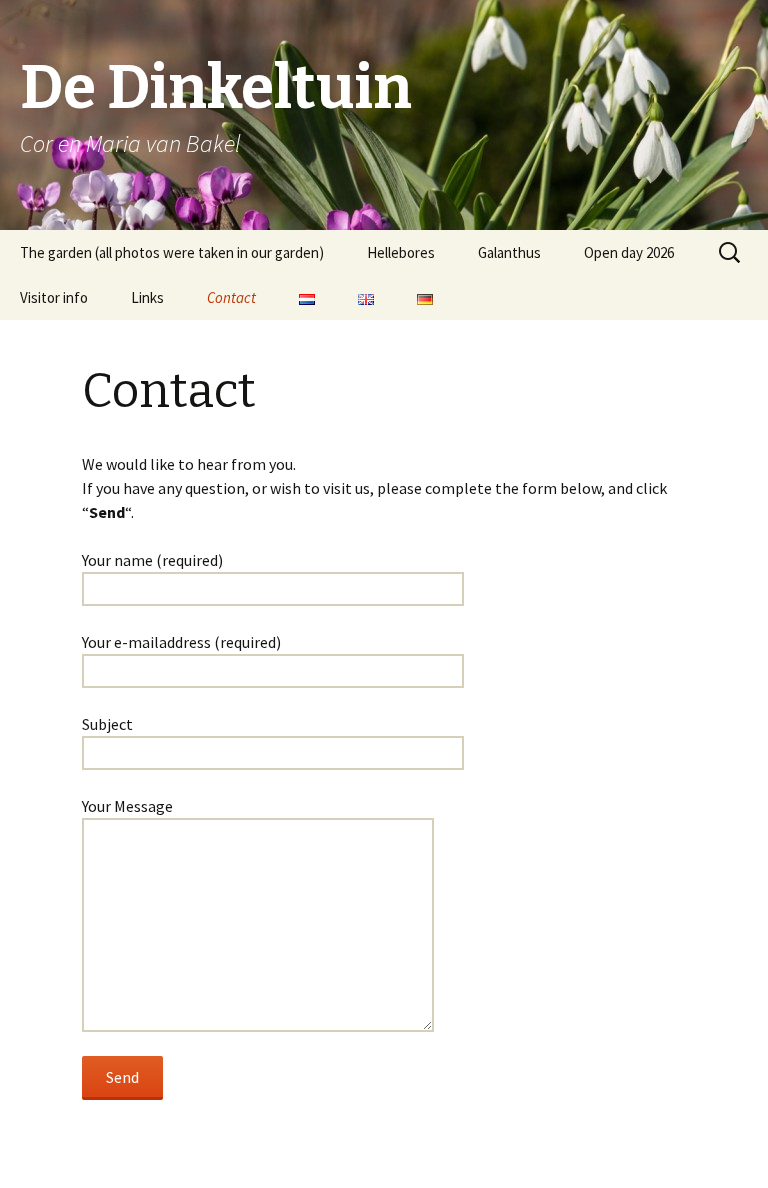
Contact (231, 297)
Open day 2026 (629, 252)
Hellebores (401, 252)
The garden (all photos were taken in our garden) (172, 252)
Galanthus (509, 252)
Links (147, 297)
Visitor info (54, 297)
